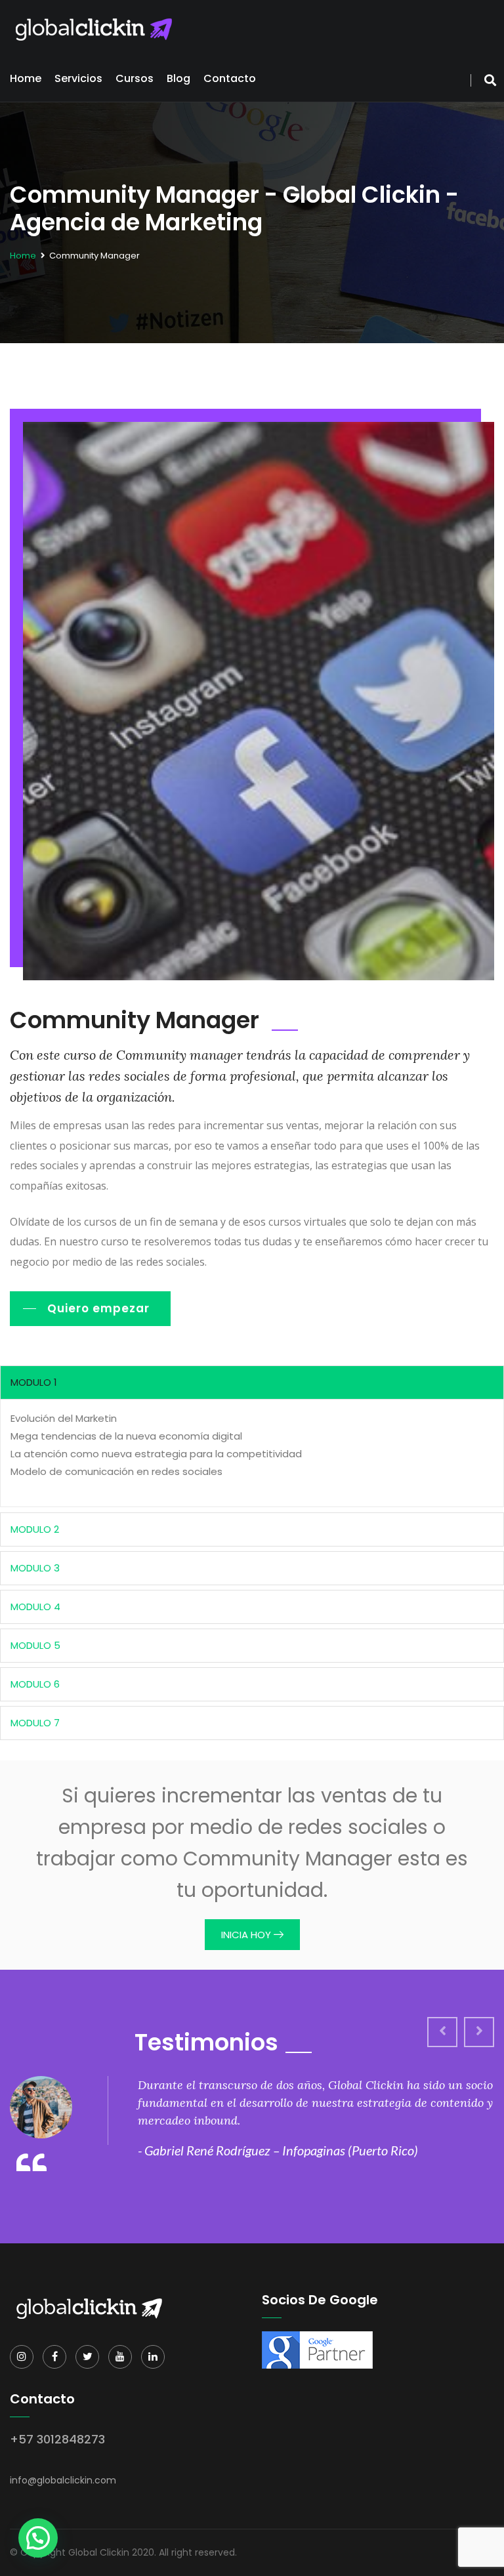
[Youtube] (120, 2357)
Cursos (135, 78)
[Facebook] (54, 2357)
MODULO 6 (35, 1684)
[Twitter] (87, 2357)
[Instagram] (22, 2357)
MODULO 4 (35, 1607)
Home (26, 78)
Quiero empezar (98, 1308)
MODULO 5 (35, 1645)
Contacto (230, 78)
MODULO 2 (35, 1529)
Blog (178, 78)
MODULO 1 (34, 1382)
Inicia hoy (247, 1935)
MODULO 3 (35, 1568)
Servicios (78, 78)
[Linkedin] (153, 2357)
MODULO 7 (35, 1723)
